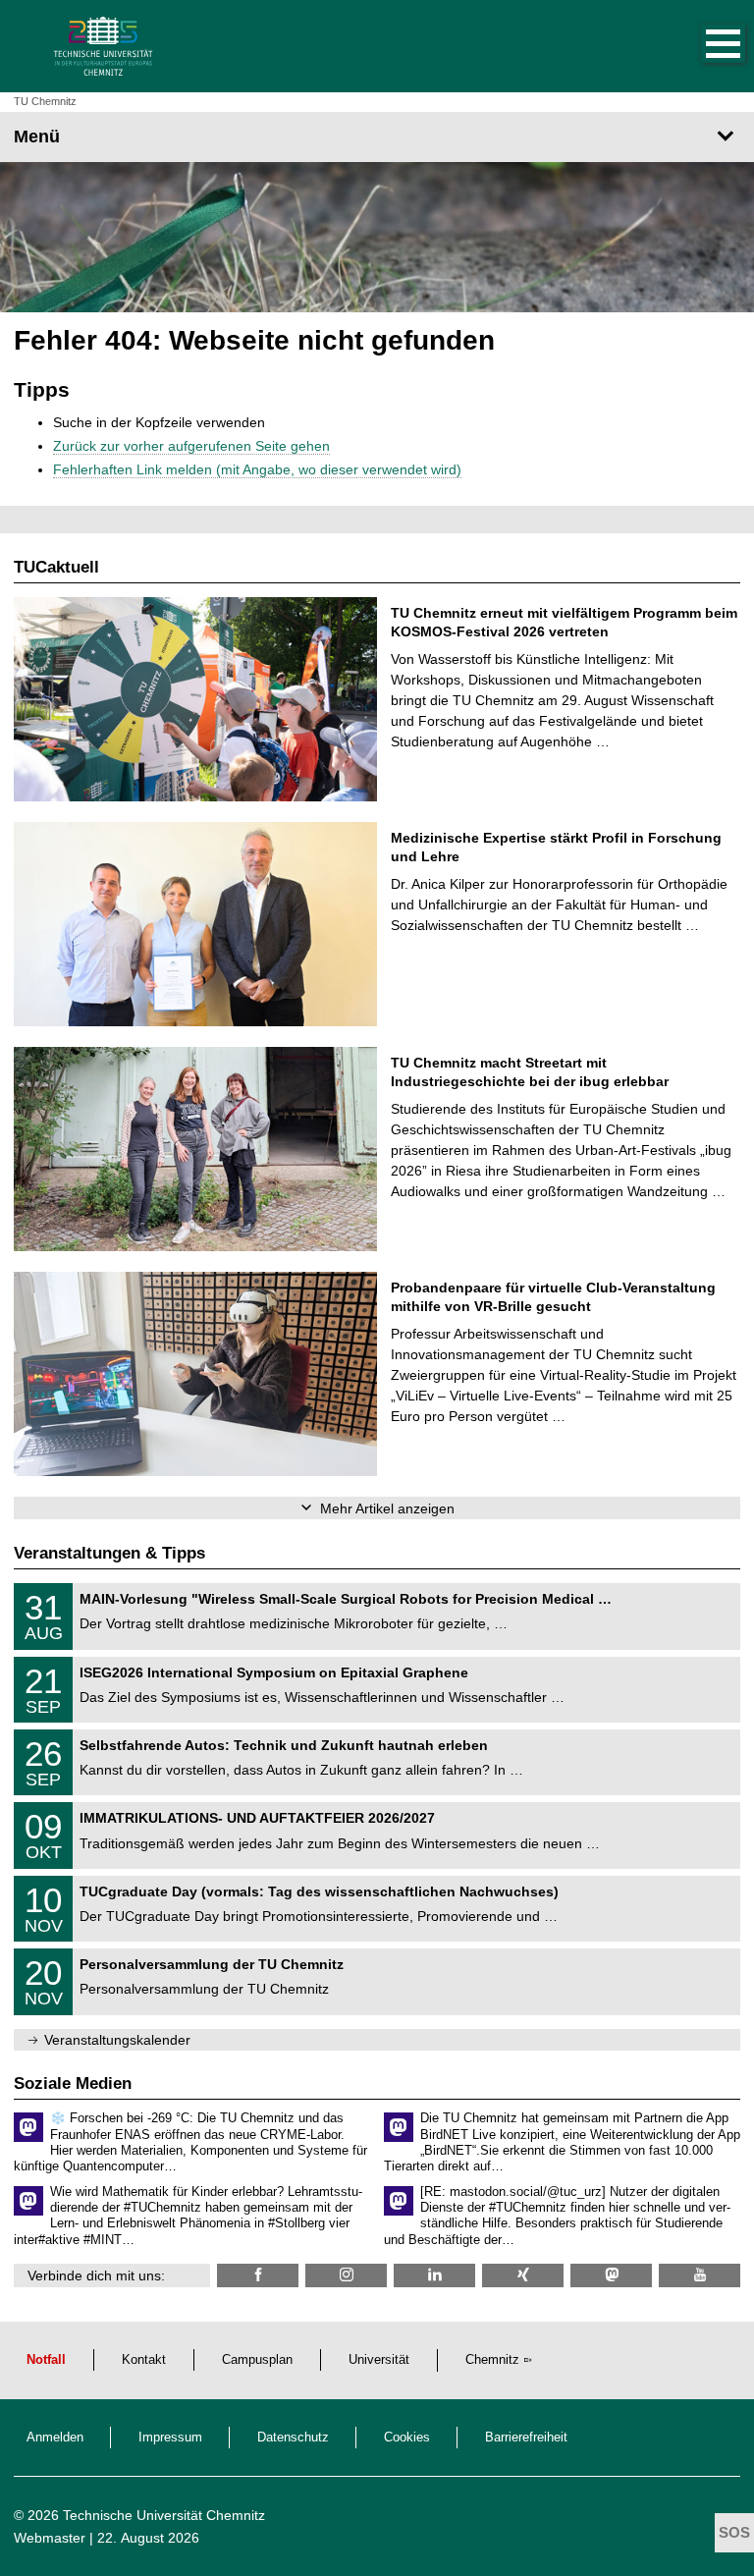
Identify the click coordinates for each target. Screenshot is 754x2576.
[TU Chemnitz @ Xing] (523, 2275)
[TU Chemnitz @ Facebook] (258, 2275)
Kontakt (144, 2360)
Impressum (170, 2438)
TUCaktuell (56, 567)
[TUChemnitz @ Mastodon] (611, 2275)
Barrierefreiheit (526, 2438)
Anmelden (55, 2438)
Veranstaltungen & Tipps (109, 1553)
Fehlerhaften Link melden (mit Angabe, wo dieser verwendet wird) (257, 469)
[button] (703, 46)
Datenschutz (293, 2438)
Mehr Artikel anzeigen (387, 1508)
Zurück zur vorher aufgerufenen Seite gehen (191, 446)
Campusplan (257, 2360)
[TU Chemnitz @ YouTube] (700, 2275)
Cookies (407, 2438)
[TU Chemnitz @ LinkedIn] (434, 2275)
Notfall (46, 2360)
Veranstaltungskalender (117, 2040)
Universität (379, 2360)
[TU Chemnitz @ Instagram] (346, 2275)
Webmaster (50, 2538)
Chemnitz (492, 2360)
